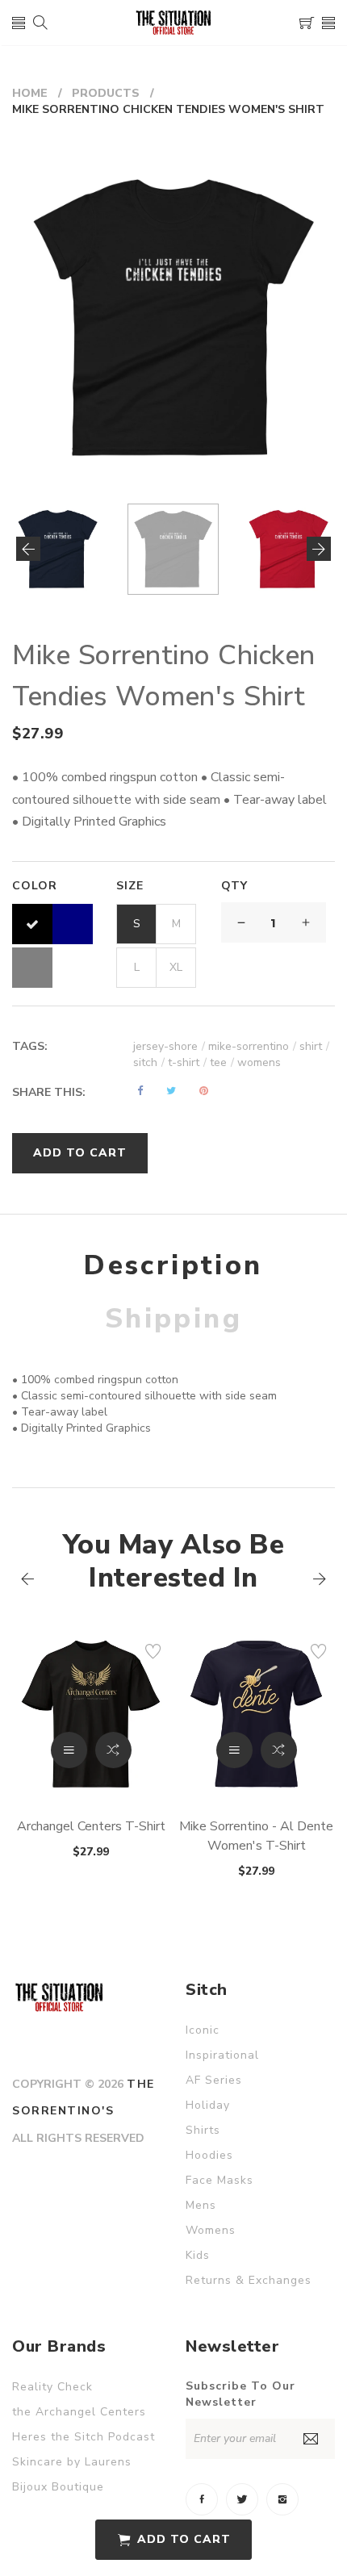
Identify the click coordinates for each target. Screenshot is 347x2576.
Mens (201, 2205)
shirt (314, 1046)
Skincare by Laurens (72, 2462)
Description (173, 1265)
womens (259, 1062)
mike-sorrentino (252, 1046)
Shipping (173, 1319)
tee (222, 1062)
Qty (234, 886)
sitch (149, 1062)
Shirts (203, 2130)
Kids (198, 2255)
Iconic (203, 2030)
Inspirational (222, 2055)
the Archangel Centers (79, 2412)
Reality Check (52, 2387)
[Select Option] (69, 1750)
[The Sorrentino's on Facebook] (202, 2499)
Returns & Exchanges (249, 2280)
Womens (211, 2230)
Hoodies (209, 2155)
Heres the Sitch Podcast (84, 2437)
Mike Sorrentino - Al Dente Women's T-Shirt (256, 1836)
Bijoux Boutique (58, 2487)
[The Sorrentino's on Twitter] (242, 2499)
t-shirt (187, 1062)
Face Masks (219, 2180)
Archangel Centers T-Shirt (91, 1826)
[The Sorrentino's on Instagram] (282, 2499)
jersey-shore (169, 1046)
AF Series (214, 2080)
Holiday (208, 2105)
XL (176, 967)
